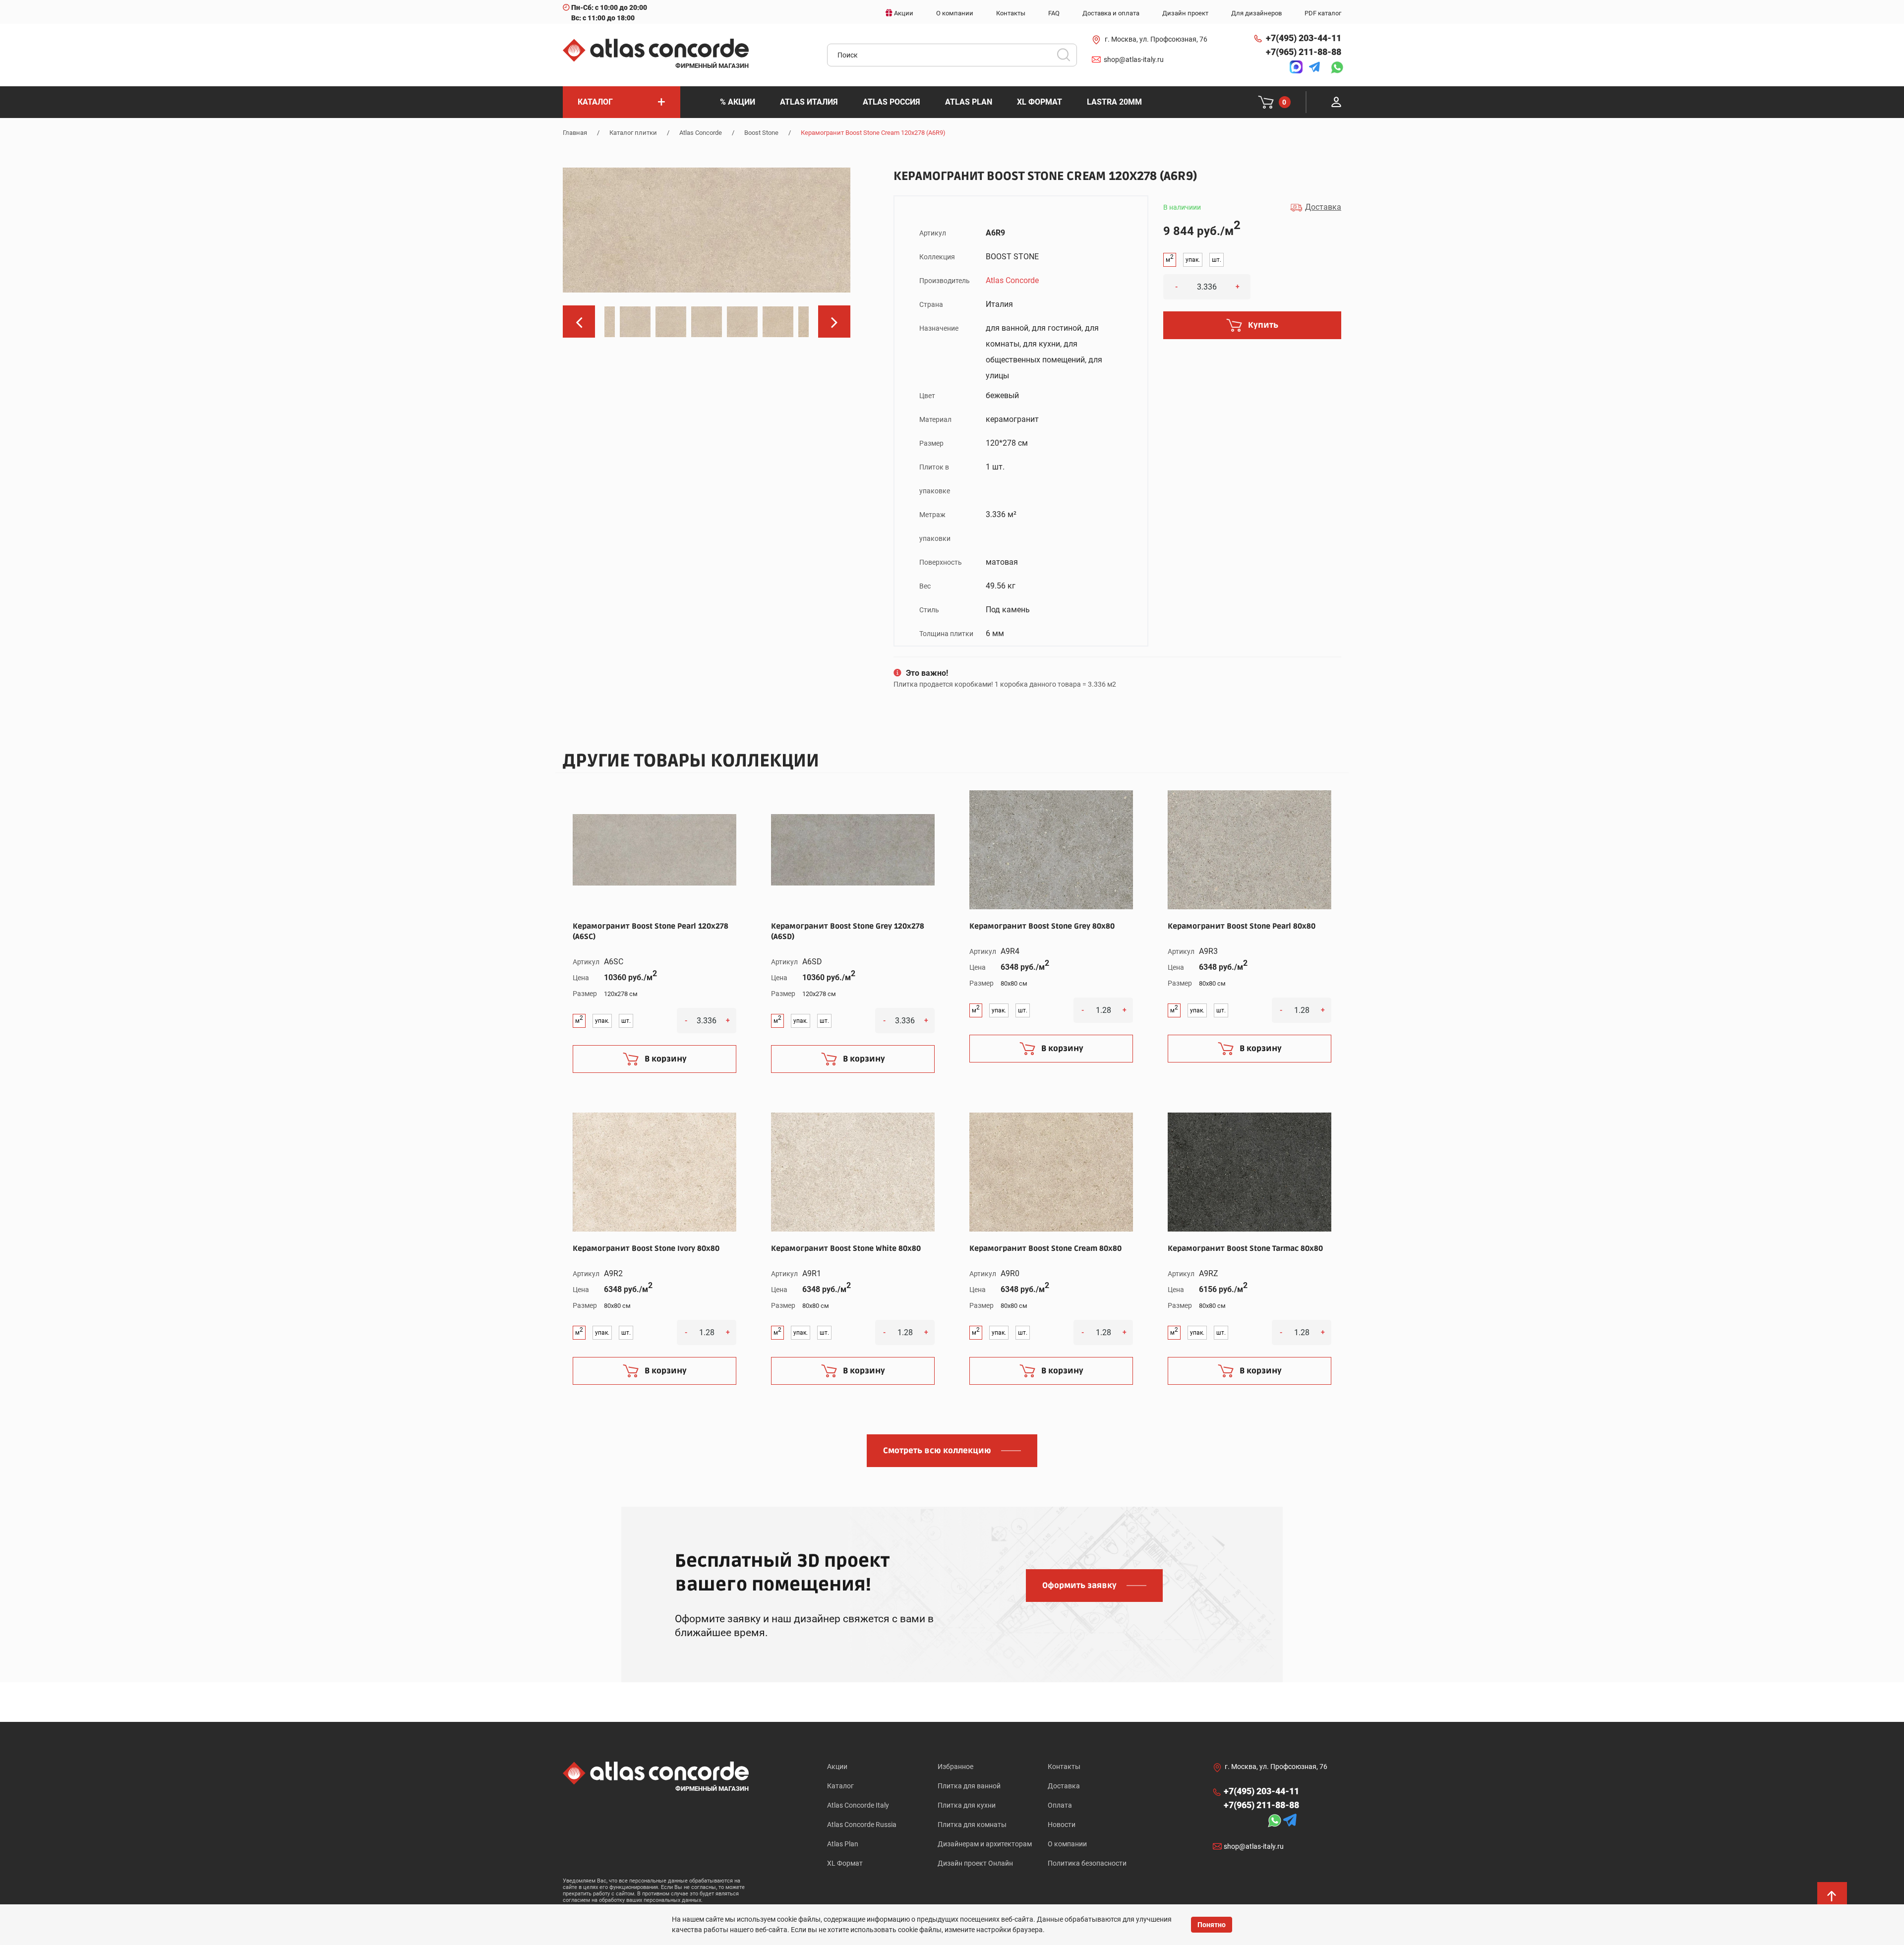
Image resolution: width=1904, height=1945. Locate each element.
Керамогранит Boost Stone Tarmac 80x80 (1245, 1248)
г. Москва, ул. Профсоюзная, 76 (1156, 39)
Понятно (1212, 1925)
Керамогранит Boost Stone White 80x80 (846, 1248)
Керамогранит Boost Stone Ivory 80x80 (646, 1248)
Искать (1067, 58)
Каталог (840, 1786)
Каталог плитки (633, 133)
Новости (1062, 1825)
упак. (1193, 260)
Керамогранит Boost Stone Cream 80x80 (1045, 1248)
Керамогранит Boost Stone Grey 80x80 (1042, 926)
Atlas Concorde (701, 133)
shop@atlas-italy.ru (1134, 59)
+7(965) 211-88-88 (1304, 52)
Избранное (955, 1767)
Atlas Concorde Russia (862, 1825)
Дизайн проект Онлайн (975, 1863)
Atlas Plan (843, 1844)
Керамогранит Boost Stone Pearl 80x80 (1242, 926)
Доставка (1064, 1786)
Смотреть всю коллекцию (937, 1451)
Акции (837, 1767)
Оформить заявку (1079, 1586)
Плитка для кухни (967, 1805)
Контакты (1064, 1767)
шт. (1217, 260)
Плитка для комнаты (972, 1825)
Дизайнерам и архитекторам (985, 1844)
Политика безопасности (1087, 1863)
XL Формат (845, 1863)
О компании (1067, 1844)
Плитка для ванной (969, 1786)
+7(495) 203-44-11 (1304, 38)
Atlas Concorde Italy (858, 1805)
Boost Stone (761, 133)
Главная (575, 133)
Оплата (1060, 1805)
